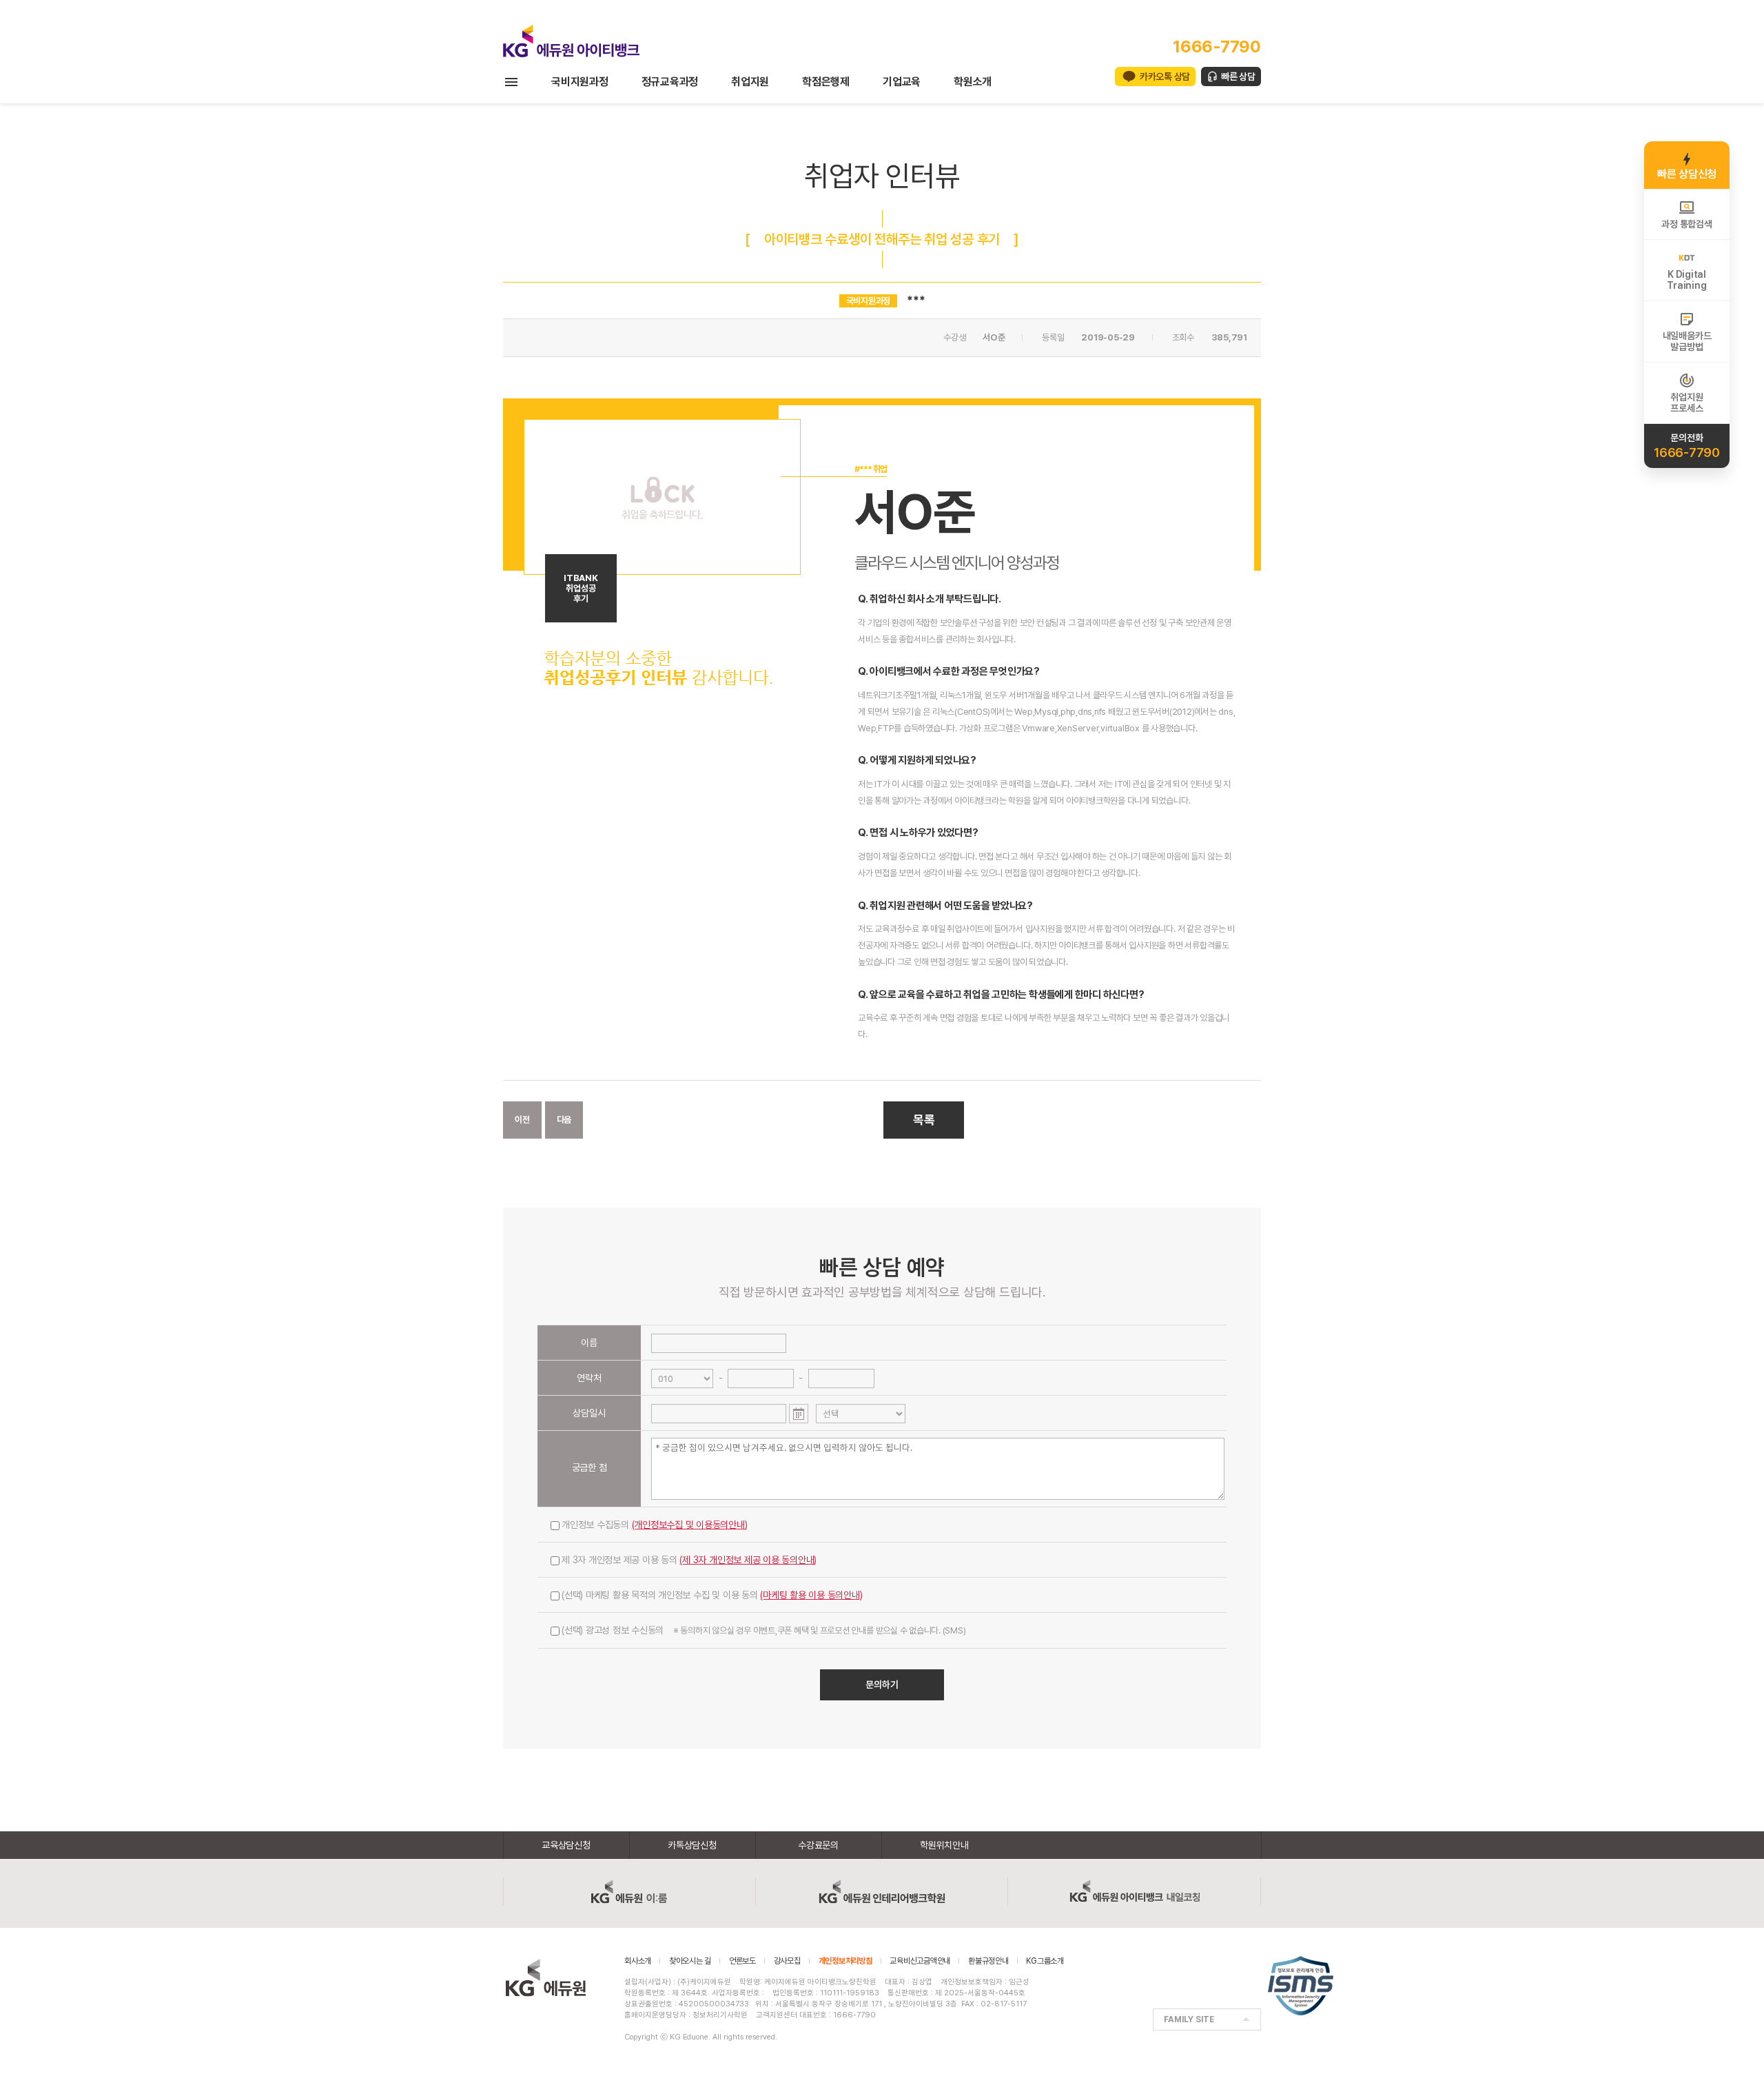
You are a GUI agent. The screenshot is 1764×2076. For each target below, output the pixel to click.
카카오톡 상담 (1165, 77)
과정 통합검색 (1686, 224)
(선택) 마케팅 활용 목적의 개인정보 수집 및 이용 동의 (712, 1595)
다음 (564, 1120)
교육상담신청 (566, 1845)
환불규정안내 (988, 1961)
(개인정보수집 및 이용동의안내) (690, 1525)
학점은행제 (826, 82)
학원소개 (973, 82)
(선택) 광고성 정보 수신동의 (763, 1630)
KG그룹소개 (1045, 1961)
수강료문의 (818, 1845)
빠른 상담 (1238, 77)
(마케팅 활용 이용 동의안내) (811, 1595)
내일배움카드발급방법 (1687, 341)
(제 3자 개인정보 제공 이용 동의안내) (748, 1560)
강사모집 (787, 1961)
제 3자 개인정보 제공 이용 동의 (689, 1560)
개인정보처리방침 (845, 1961)
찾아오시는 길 (690, 1961)
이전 (522, 1120)
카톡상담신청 (692, 1845)
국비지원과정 (580, 82)
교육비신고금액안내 (920, 1961)
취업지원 (750, 82)
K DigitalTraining (1686, 280)
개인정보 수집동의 (655, 1525)
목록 (924, 1120)
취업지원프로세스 (1686, 403)
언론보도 (742, 1961)
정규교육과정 (670, 82)
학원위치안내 (944, 1845)
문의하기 (882, 1685)
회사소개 (638, 1961)
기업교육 (902, 82)
